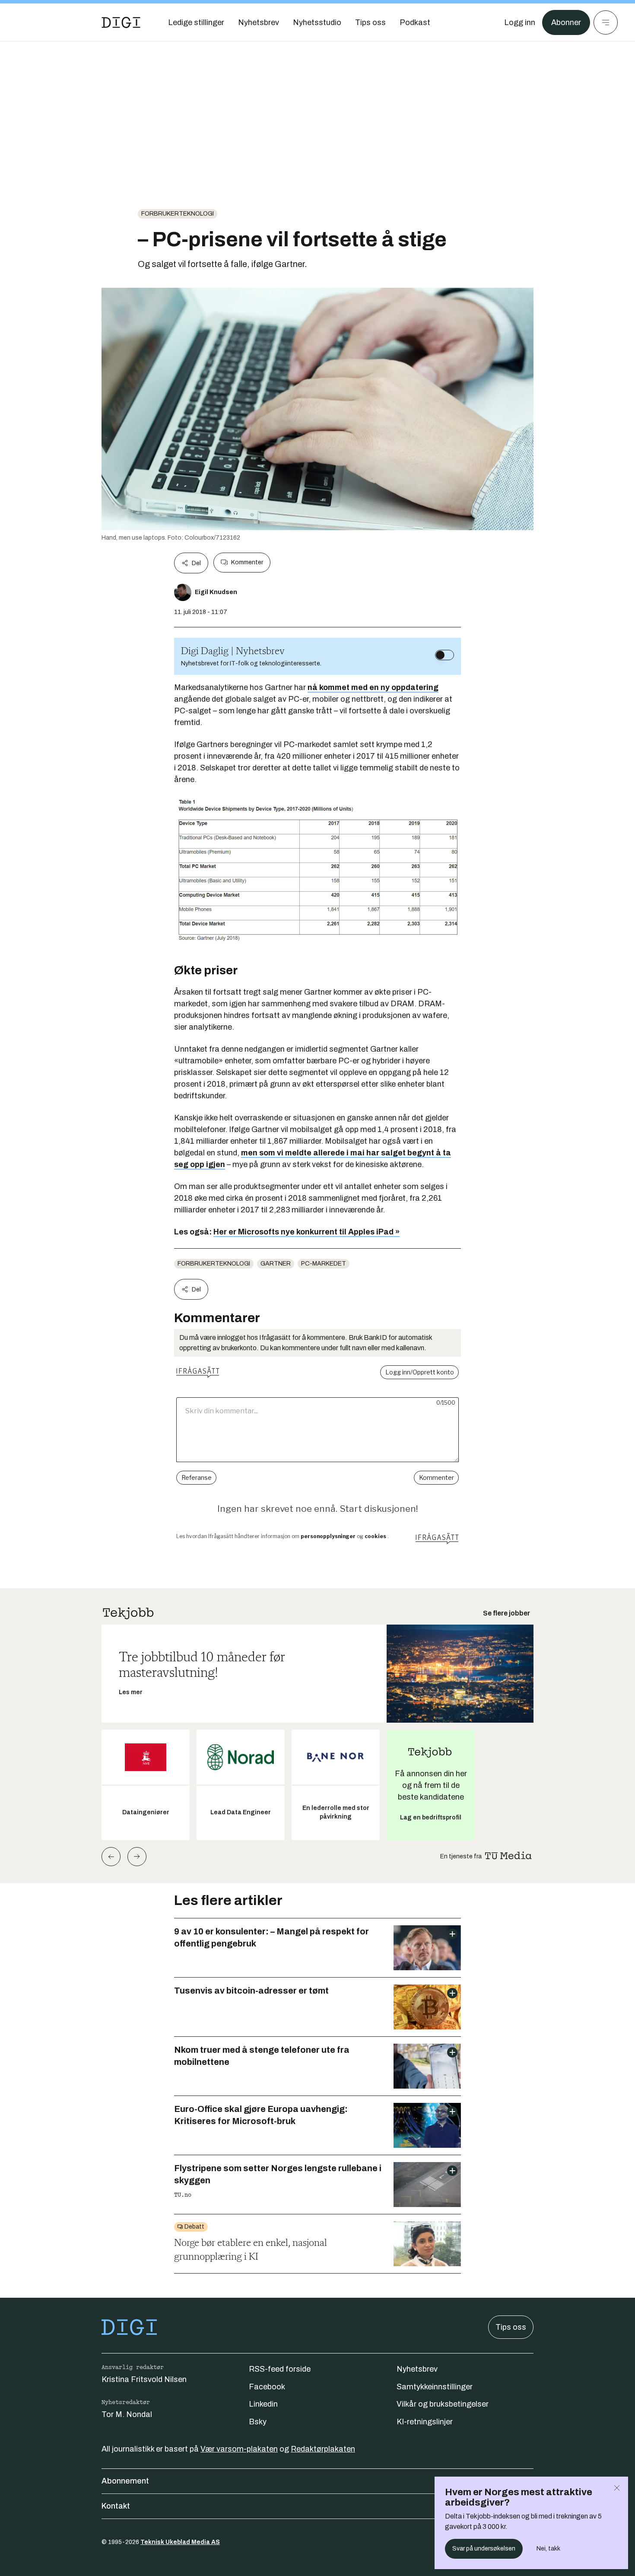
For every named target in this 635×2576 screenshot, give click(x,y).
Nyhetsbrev (417, 2369)
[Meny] (606, 22)
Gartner (276, 1264)
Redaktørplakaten (323, 2449)
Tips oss (511, 2327)
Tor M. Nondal (127, 2414)
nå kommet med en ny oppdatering (373, 687)
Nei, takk (548, 2549)
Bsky (258, 2422)
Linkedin (263, 2404)
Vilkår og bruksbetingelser (443, 2404)
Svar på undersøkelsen (484, 2549)
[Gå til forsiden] (121, 22)
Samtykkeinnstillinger (435, 2387)
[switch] (444, 655)
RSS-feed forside (280, 2369)
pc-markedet (324, 1264)
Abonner (566, 22)
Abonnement (125, 2481)
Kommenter (247, 562)
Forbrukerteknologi (178, 214)
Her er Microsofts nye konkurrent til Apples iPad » (306, 1232)
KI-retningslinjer (425, 2422)
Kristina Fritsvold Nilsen (144, 2379)
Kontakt (116, 2506)
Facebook (267, 2387)
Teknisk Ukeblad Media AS (180, 2542)
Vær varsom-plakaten (239, 2449)
